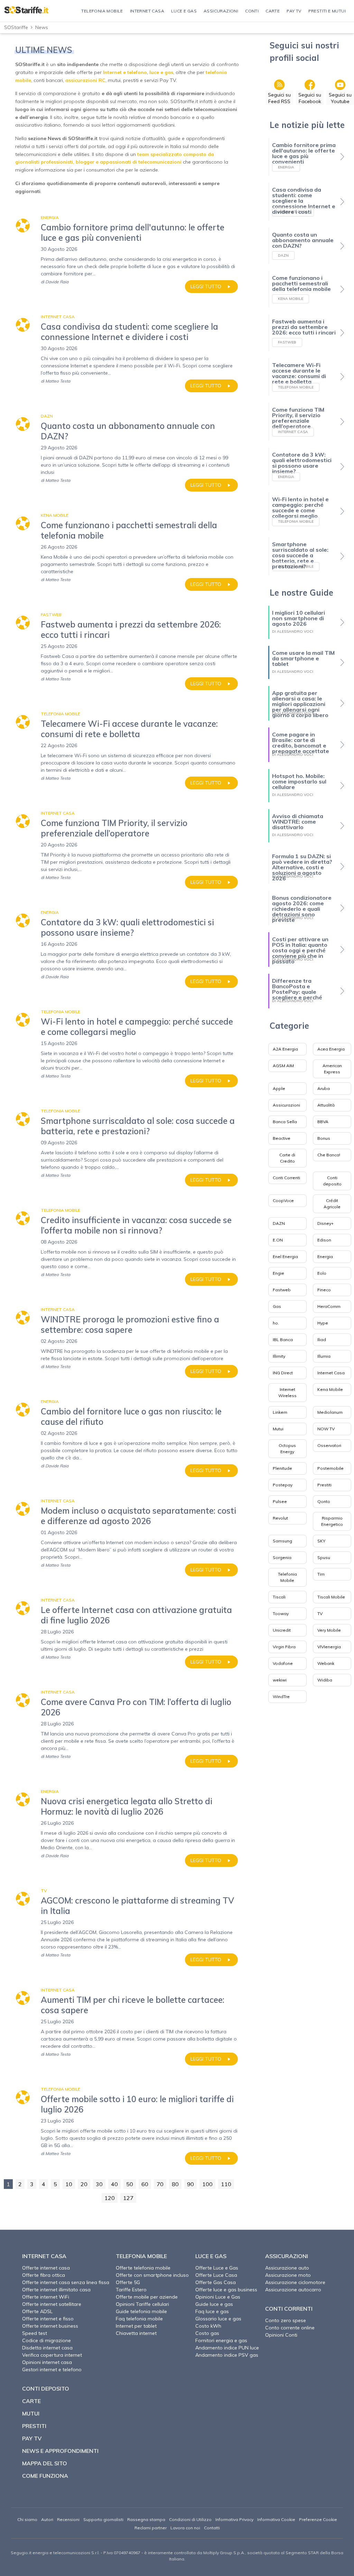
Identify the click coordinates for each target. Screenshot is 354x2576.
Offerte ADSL (37, 2311)
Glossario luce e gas (218, 2319)
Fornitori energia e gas (221, 2340)
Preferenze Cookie (318, 2519)
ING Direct (283, 1373)
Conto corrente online (290, 2328)
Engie (278, 1273)
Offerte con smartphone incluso (152, 2275)
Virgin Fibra (284, 1647)
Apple (279, 1088)
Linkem (280, 1412)
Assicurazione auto (287, 2268)
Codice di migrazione (46, 2340)
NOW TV (326, 1429)
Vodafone (283, 1663)
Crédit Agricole (332, 1204)
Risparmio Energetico (332, 1521)
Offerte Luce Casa (216, 2275)
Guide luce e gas (214, 2304)
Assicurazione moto (288, 2275)
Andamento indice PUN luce (227, 2348)
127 (128, 2198)
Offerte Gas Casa (216, 2282)
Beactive (282, 1138)
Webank (326, 1663)
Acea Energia (331, 1049)
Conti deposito (332, 1181)
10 (69, 2184)
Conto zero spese (286, 2320)
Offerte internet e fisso (48, 2319)
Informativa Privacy (234, 2519)
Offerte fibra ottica (44, 2275)
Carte (31, 2401)
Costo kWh (208, 2326)
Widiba (325, 1680)
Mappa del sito (45, 2463)
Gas (277, 1306)
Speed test (35, 2333)
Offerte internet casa (46, 2268)
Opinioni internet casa (47, 2362)
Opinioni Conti (281, 2335)
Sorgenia (282, 1557)
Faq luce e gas (212, 2311)
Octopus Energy (287, 1449)
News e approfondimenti (60, 2451)
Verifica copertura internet (52, 2355)
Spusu (324, 1557)
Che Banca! (329, 1155)
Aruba (324, 1088)
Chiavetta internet (136, 2333)
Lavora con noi (185, 2528)
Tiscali (279, 1597)
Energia (325, 1257)
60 (145, 2184)
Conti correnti (289, 2309)
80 (175, 2184)
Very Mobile (329, 1630)
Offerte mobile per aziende (147, 2297)
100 (207, 2184)
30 (99, 2184)
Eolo (322, 1273)
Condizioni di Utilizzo (190, 2519)
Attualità (326, 1105)
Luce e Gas (211, 2256)
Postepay (283, 1485)
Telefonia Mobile (287, 1577)
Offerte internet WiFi (46, 2297)
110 (226, 2184)
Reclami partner (151, 2528)
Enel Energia (285, 1257)
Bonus (324, 1138)
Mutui (278, 1429)
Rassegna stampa (146, 2519)
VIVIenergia (329, 1647)
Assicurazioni (286, 1105)
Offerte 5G (128, 2282)
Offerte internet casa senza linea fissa (66, 2282)
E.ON (278, 1240)
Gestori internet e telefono (52, 2369)
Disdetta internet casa (47, 2348)
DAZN (279, 1223)
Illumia (324, 1356)
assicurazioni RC (85, 80)
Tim (321, 1574)
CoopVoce (283, 1200)
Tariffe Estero (131, 2290)
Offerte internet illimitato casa (56, 2290)
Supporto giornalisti (103, 2519)
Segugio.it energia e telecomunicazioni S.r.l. (55, 2553)
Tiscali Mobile (331, 1597)
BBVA (323, 1122)
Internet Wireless (287, 1392)
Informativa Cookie (276, 2519)
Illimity (279, 1356)
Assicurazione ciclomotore (295, 2282)
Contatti (212, 2528)
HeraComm (329, 1306)
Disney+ (325, 1223)
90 (190, 2184)
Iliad (322, 1340)
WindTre (281, 1697)
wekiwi (280, 1680)
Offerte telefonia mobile (143, 2268)
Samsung (282, 1541)
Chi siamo (27, 2519)
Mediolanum (330, 1412)
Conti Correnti (286, 1178)
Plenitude (282, 1468)
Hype (323, 1323)
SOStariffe (16, 27)
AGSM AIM (283, 1066)
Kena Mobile (330, 1389)
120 (110, 2198)
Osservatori (329, 1445)
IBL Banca (283, 1340)
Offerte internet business (50, 2326)
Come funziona (45, 2476)
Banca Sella (285, 1122)
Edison (324, 1240)
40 (114, 2184)
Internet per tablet (136, 2326)
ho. (276, 1323)
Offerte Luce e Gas (217, 2268)
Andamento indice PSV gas (227, 2355)
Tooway (281, 1614)
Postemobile (330, 1468)
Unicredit (282, 1630)
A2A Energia (285, 1049)
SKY (321, 1541)
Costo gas (207, 2333)
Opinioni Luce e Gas (218, 2297)
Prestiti (324, 1485)
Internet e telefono (125, 72)
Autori (47, 2519)
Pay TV (32, 2438)
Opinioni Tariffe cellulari (142, 2304)
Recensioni (68, 2519)
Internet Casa (331, 1373)
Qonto (324, 1501)
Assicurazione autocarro (293, 2290)
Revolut (280, 1518)
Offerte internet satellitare (52, 2304)
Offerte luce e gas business (226, 2290)
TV (320, 1614)
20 (84, 2184)
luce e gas (161, 72)
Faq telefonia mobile (139, 2319)
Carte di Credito (287, 1158)
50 (130, 2184)
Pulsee (280, 1501)
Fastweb (282, 1290)
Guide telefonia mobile (141, 2311)
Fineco (324, 1290)
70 (160, 2184)
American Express (332, 1069)
